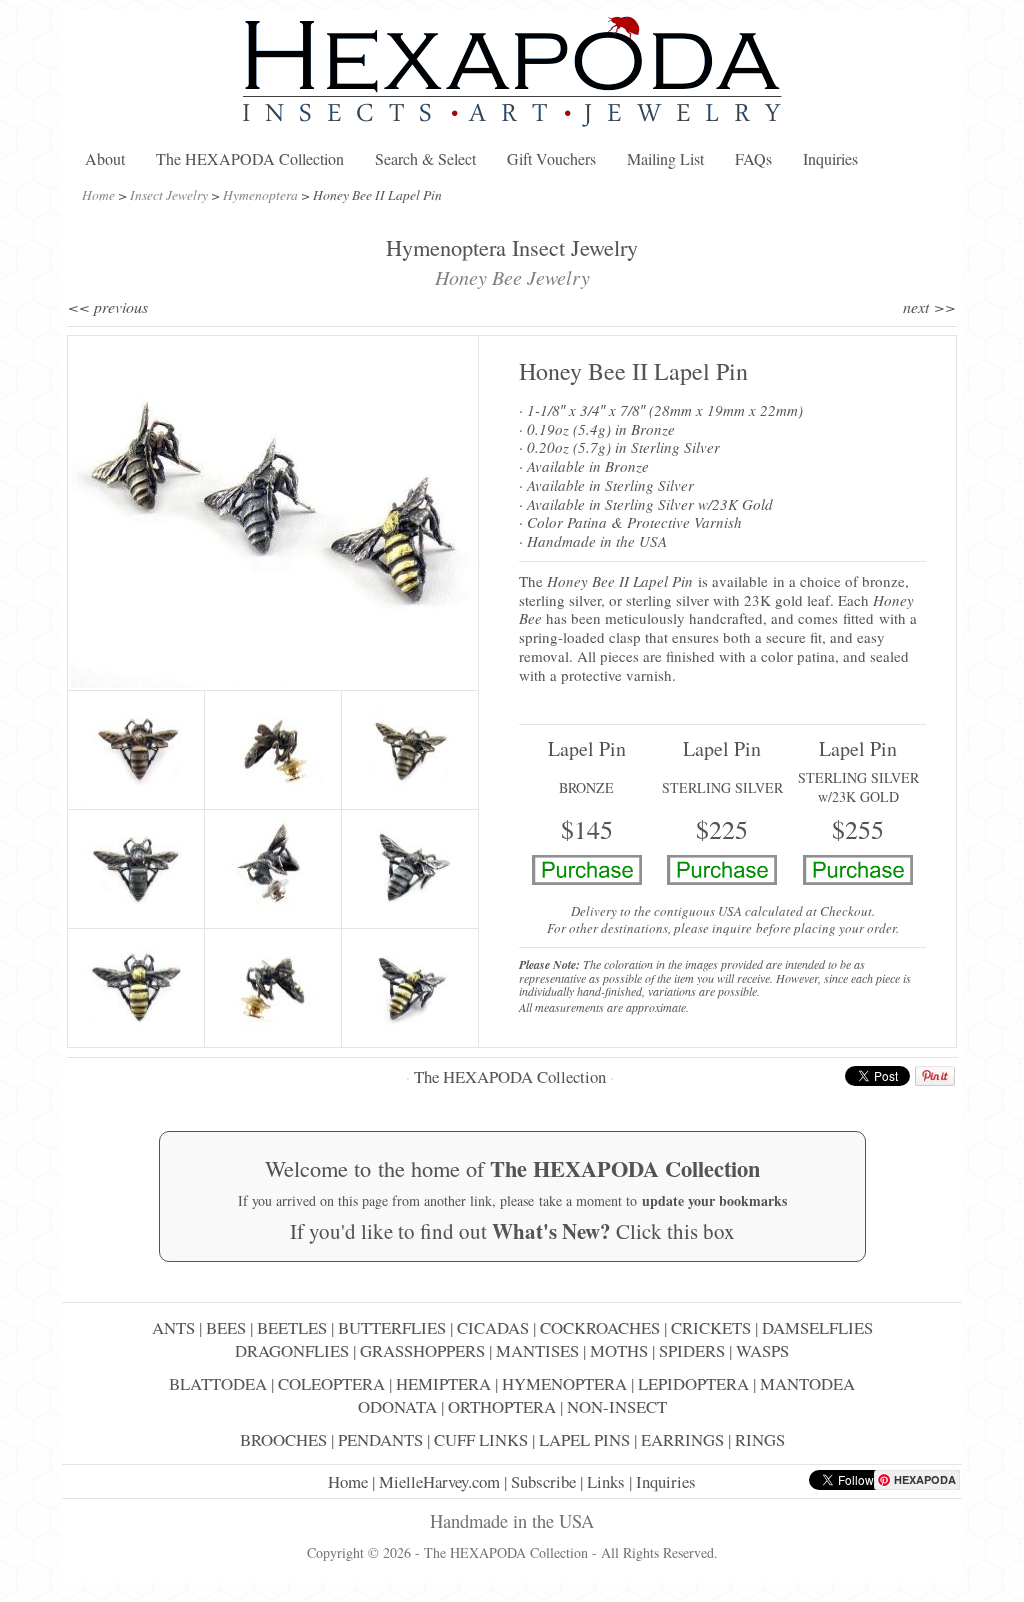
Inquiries (830, 158)
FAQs (753, 158)
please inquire (713, 928)
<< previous (108, 306)
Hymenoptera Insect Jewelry (512, 247)
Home (98, 194)
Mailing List (665, 158)
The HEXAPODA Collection (250, 158)
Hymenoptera (260, 194)
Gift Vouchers (551, 158)
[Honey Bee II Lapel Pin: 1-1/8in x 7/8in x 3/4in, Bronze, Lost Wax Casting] (136, 750)
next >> (929, 306)
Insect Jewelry (169, 194)
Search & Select (425, 158)
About (105, 158)
